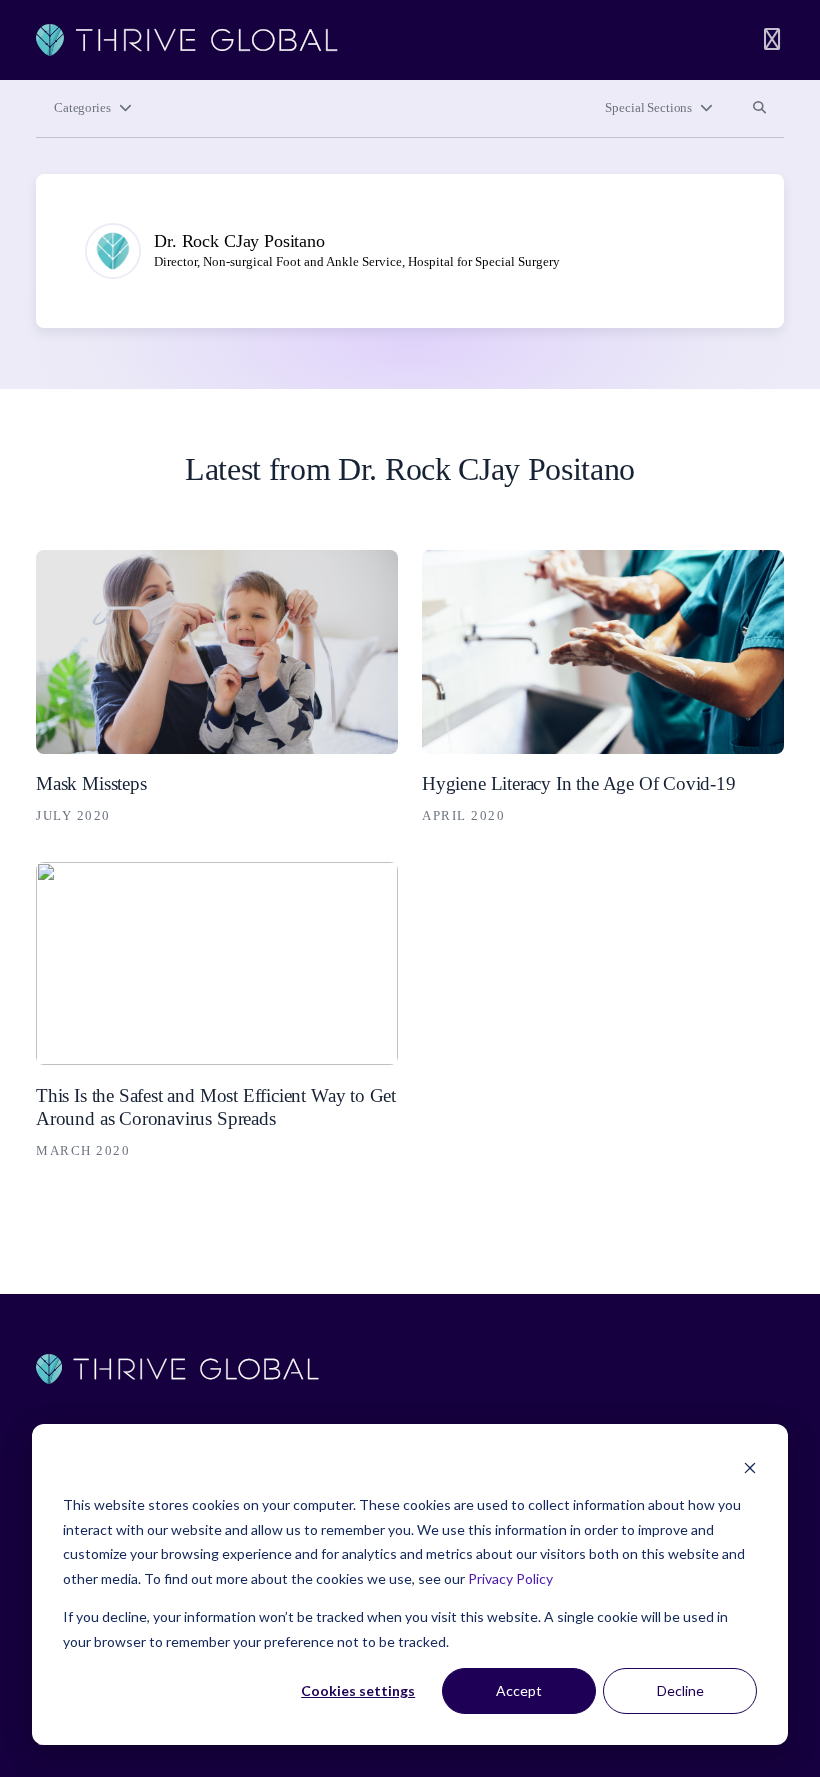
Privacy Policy (510, 1578)
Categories (82, 108)
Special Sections (648, 108)
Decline (680, 1690)
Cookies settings (358, 1690)
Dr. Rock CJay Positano (239, 241)
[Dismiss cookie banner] (750, 1467)
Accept (519, 1690)
